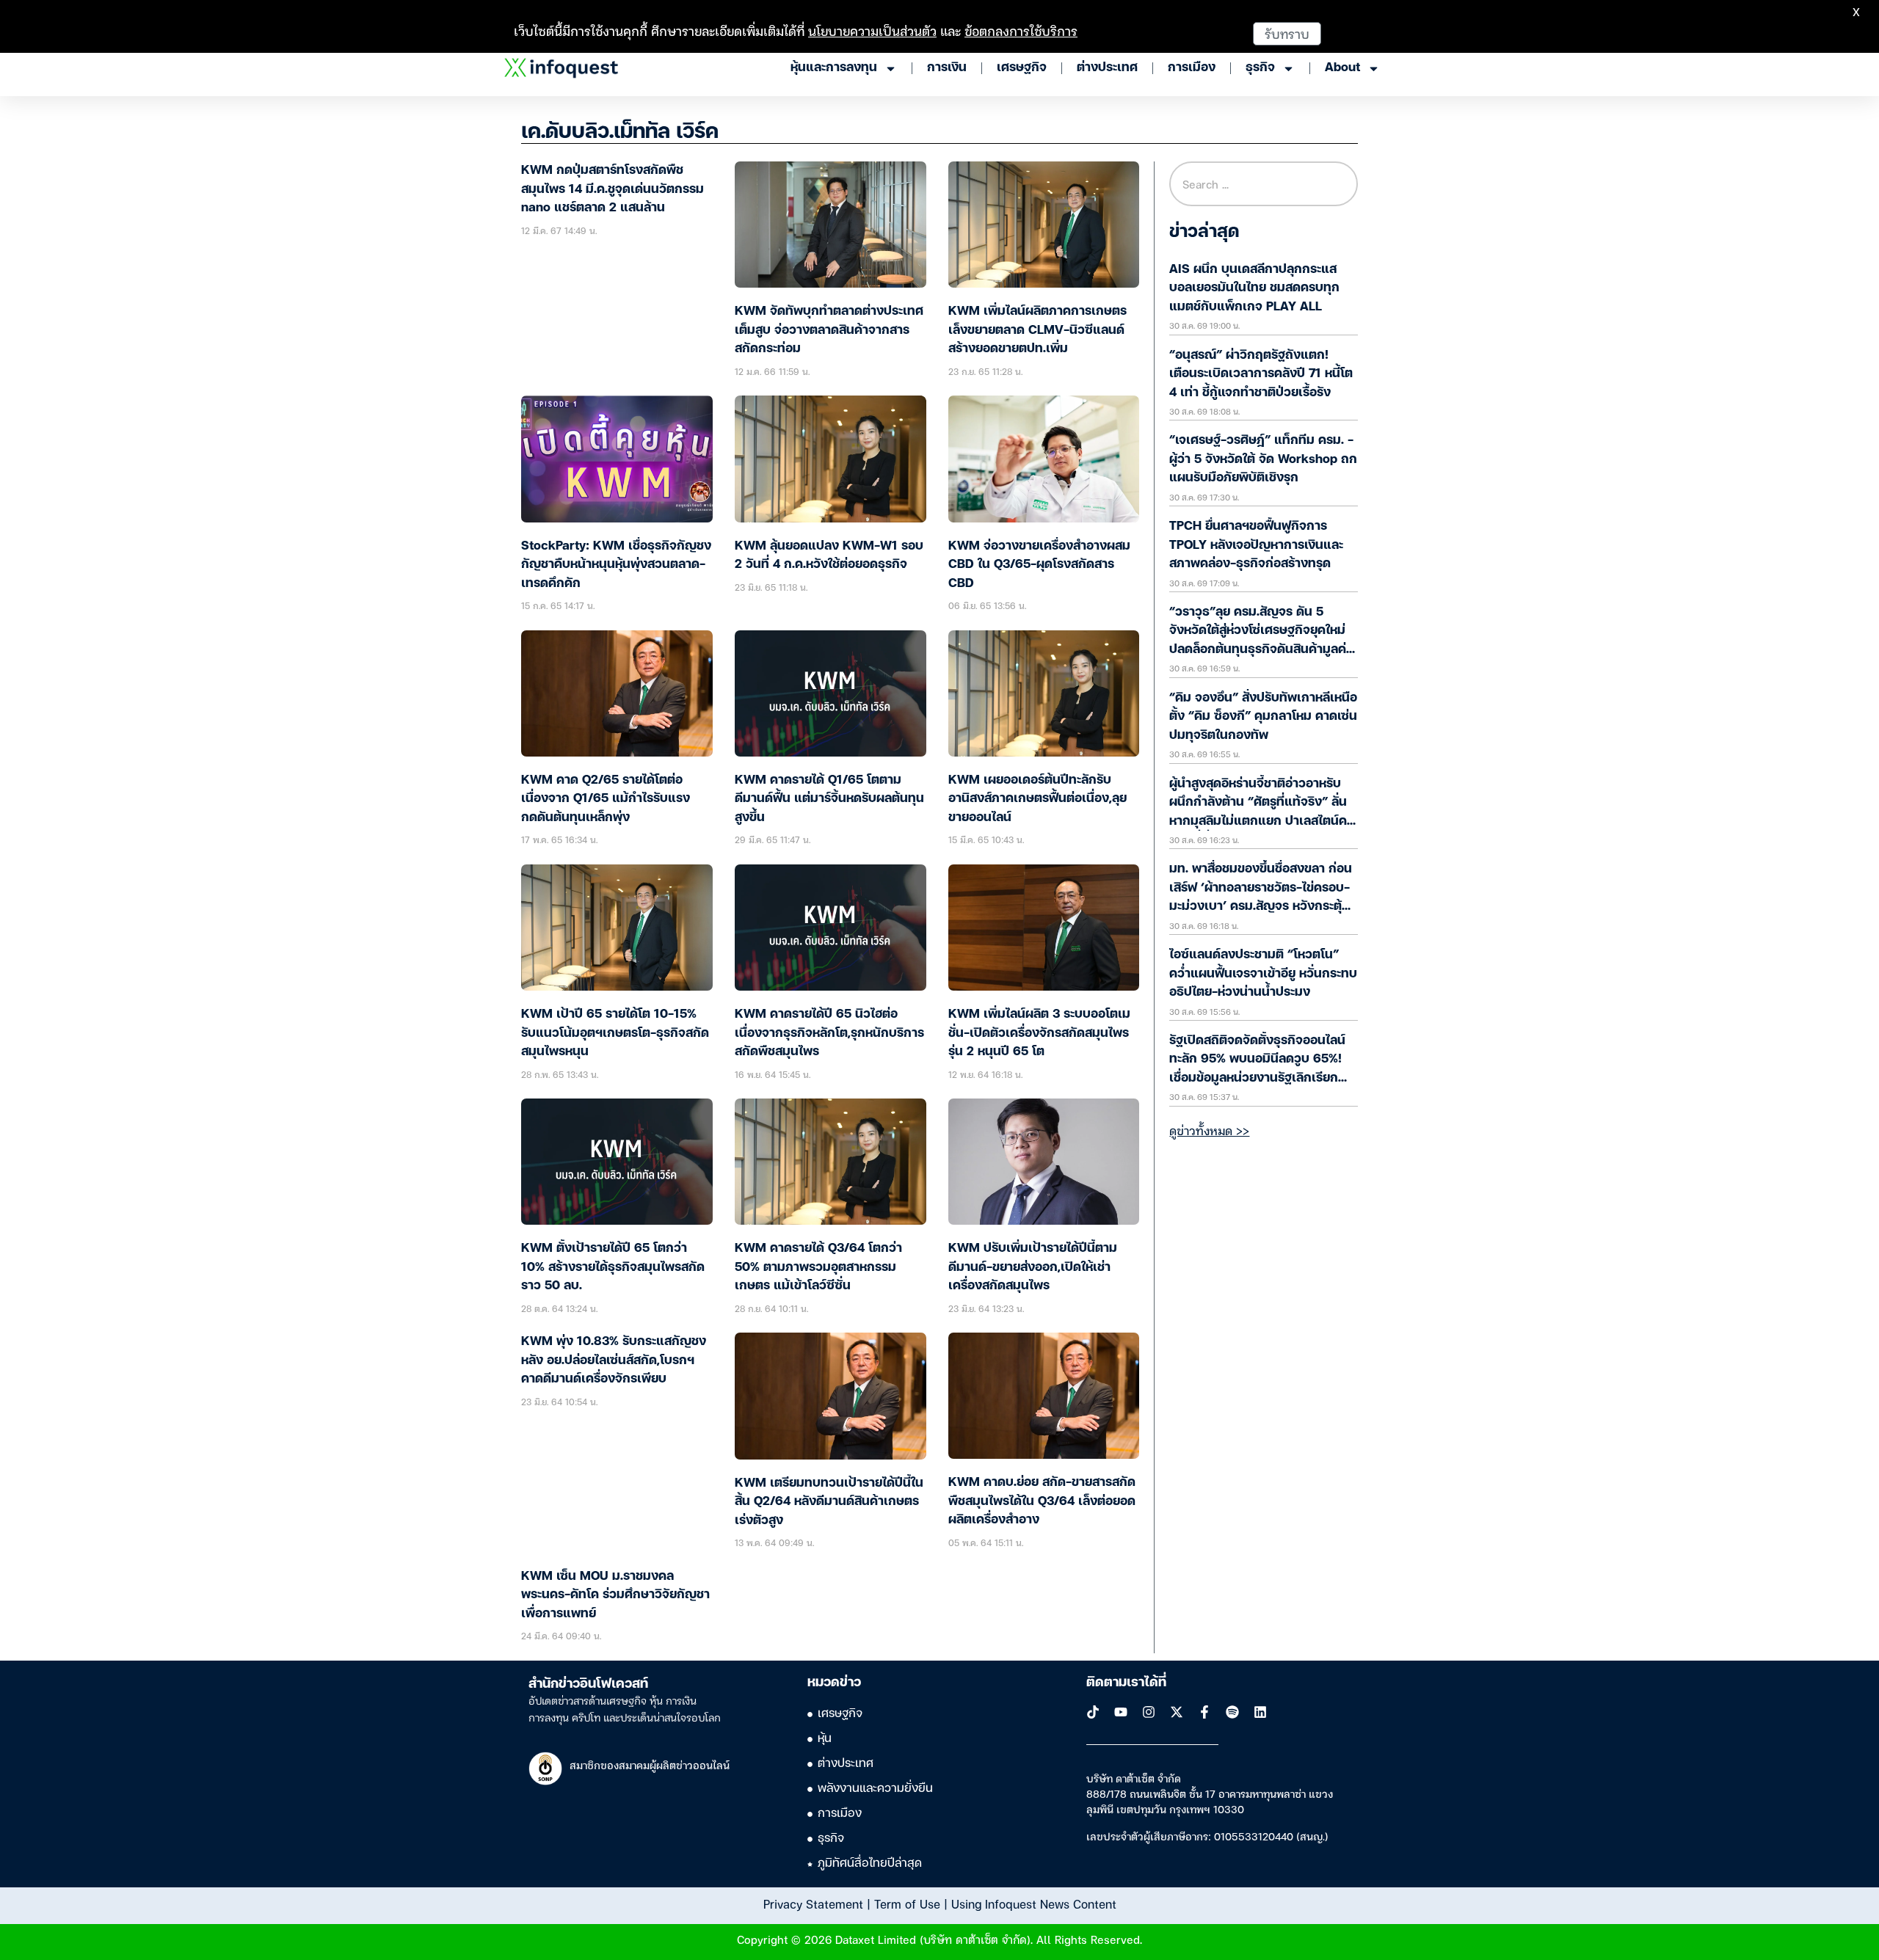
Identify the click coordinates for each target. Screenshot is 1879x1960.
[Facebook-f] (1204, 1712)
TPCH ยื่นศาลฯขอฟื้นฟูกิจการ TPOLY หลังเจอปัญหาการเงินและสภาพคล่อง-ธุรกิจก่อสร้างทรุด (1256, 545)
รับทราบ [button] (1287, 33)
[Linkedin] (1260, 1712)
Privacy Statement (813, 1903)
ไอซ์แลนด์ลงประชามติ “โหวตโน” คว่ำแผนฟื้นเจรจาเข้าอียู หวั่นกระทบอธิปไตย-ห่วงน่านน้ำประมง (1263, 974)
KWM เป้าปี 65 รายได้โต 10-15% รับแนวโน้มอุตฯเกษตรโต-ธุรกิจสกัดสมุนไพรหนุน (615, 1033)
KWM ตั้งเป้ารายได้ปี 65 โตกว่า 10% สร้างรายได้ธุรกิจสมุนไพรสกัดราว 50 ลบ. (613, 1267)
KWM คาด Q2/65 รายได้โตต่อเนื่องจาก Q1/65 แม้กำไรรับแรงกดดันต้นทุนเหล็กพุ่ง (606, 799)
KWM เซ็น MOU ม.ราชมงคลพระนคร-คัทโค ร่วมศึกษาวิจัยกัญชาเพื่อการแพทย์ (615, 1595)
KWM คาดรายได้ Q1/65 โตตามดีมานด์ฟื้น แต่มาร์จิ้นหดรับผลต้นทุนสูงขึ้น (829, 799)
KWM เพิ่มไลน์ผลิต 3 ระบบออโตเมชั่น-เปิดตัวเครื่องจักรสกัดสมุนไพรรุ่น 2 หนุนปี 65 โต (1039, 1033)
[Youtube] (1121, 1712)
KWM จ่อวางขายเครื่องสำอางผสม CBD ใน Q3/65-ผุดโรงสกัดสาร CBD (1039, 565)
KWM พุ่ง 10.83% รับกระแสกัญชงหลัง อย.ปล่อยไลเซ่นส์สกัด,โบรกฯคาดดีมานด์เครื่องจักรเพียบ (614, 1360)
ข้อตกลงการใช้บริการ (1021, 30)
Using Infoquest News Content (1034, 1903)
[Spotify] (1232, 1712)
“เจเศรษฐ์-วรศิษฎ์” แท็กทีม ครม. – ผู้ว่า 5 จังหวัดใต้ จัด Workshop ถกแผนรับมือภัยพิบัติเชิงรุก (1263, 459)
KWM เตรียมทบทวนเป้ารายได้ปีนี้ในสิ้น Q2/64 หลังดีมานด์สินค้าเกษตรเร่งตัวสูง (829, 1502)
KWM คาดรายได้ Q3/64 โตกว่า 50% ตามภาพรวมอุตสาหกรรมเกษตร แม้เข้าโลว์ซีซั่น (818, 1267)
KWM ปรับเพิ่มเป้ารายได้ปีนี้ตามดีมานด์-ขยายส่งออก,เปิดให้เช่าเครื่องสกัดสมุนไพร (1033, 1267)
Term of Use (907, 1903)
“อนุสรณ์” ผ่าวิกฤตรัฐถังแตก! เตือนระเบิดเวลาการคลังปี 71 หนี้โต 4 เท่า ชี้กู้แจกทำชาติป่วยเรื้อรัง (1261, 374)
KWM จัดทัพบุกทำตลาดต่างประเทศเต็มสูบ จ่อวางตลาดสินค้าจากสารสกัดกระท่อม (829, 330)
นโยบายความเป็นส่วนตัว (872, 30)
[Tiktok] (1093, 1712)
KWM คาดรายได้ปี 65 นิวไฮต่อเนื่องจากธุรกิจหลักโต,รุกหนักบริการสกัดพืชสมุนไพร (829, 1033)
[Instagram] (1149, 1712)
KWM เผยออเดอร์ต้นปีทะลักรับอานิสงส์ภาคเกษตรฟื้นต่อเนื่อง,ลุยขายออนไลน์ (1037, 799)
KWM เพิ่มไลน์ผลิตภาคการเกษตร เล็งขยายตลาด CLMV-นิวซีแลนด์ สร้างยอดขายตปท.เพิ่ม (1037, 330)
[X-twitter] (1177, 1712)
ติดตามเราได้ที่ (1126, 1683)
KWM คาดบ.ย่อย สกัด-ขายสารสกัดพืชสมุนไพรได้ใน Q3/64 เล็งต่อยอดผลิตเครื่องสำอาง (1042, 1501)
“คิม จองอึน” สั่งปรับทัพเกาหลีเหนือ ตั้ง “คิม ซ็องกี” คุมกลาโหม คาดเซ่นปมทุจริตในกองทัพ (1263, 717)
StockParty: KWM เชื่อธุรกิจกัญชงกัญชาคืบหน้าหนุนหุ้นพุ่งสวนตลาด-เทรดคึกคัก (616, 565)
